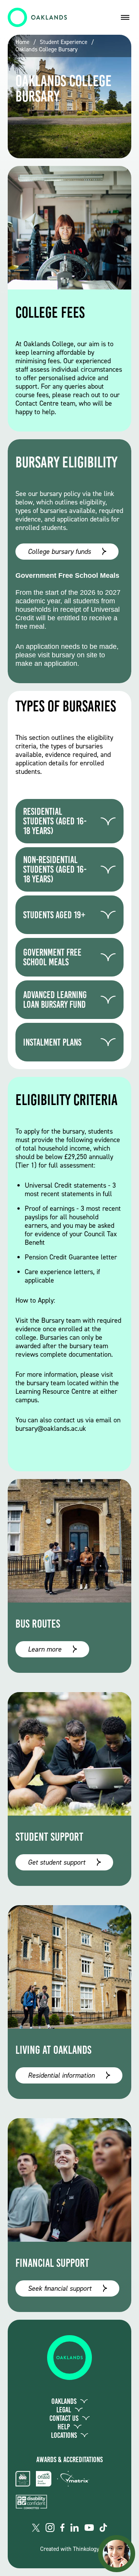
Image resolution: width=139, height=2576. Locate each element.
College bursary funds (59, 552)
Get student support (57, 1862)
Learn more (45, 1649)
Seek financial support (60, 2288)
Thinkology (86, 2549)
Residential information (61, 2075)
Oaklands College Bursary (47, 50)
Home (22, 42)
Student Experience (64, 42)
